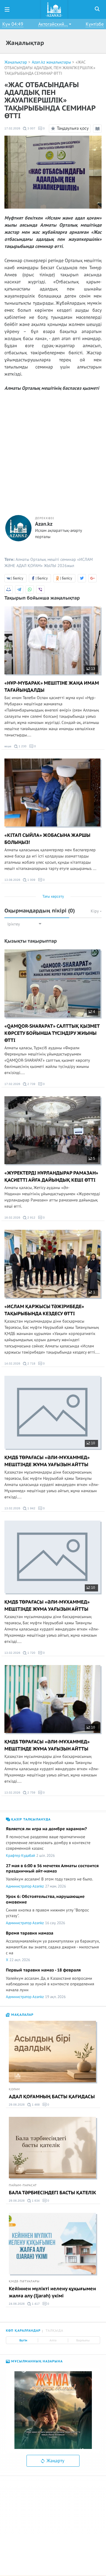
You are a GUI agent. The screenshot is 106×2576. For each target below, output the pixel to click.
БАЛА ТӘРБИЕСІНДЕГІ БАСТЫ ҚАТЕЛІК (53, 2193)
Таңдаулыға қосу (73, 128)
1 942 (31, 1508)
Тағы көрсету (53, 896)
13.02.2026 (12, 1508)
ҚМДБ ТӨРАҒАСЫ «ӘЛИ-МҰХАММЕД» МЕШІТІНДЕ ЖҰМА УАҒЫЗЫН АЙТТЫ (47, 1461)
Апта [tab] (53, 2341)
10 (93, 1443)
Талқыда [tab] (54, 2331)
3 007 (31, 128)
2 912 (31, 1218)
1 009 (31, 880)
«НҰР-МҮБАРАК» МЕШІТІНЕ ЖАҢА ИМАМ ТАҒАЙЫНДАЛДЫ (52, 687)
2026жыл (66, 566)
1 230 (22, 746)
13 (93, 669)
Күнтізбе (95, 24)
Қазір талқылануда (30, 1819)
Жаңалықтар (16, 62)
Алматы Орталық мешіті (37, 559)
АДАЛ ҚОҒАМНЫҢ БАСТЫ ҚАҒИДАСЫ (52, 2097)
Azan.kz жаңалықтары (51, 62)
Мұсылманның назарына (36, 2361)
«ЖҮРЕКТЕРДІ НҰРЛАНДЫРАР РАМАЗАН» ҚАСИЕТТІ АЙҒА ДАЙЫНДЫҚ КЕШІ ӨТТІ (51, 1177)
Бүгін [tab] (23, 2341)
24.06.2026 (17, 2304)
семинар (68, 559)
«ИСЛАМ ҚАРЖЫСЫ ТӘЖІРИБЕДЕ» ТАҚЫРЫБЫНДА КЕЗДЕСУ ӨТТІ (44, 1310)
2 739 (31, 1084)
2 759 (31, 1793)
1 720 (31, 1653)
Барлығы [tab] (83, 2341)
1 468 (35, 2105)
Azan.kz (44, 524)
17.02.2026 (12, 128)
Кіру (95, 911)
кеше (8, 746)
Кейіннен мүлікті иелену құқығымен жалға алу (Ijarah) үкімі (52, 2292)
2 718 (31, 1363)
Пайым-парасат (23, 2185)
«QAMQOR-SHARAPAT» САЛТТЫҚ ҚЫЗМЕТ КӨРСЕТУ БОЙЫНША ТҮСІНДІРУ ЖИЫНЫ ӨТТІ (52, 1033)
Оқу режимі (98, 132)
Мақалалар (22, 2015)
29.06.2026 (17, 2105)
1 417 (35, 2304)
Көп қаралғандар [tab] (23, 2331)
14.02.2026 (12, 1363)
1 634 (35, 2201)
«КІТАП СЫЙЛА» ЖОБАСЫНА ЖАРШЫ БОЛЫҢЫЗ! (47, 839)
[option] (53, 2410)
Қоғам (14, 2089)
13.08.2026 (12, 880)
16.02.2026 (12, 1218)
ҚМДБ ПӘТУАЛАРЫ (24, 2281)
